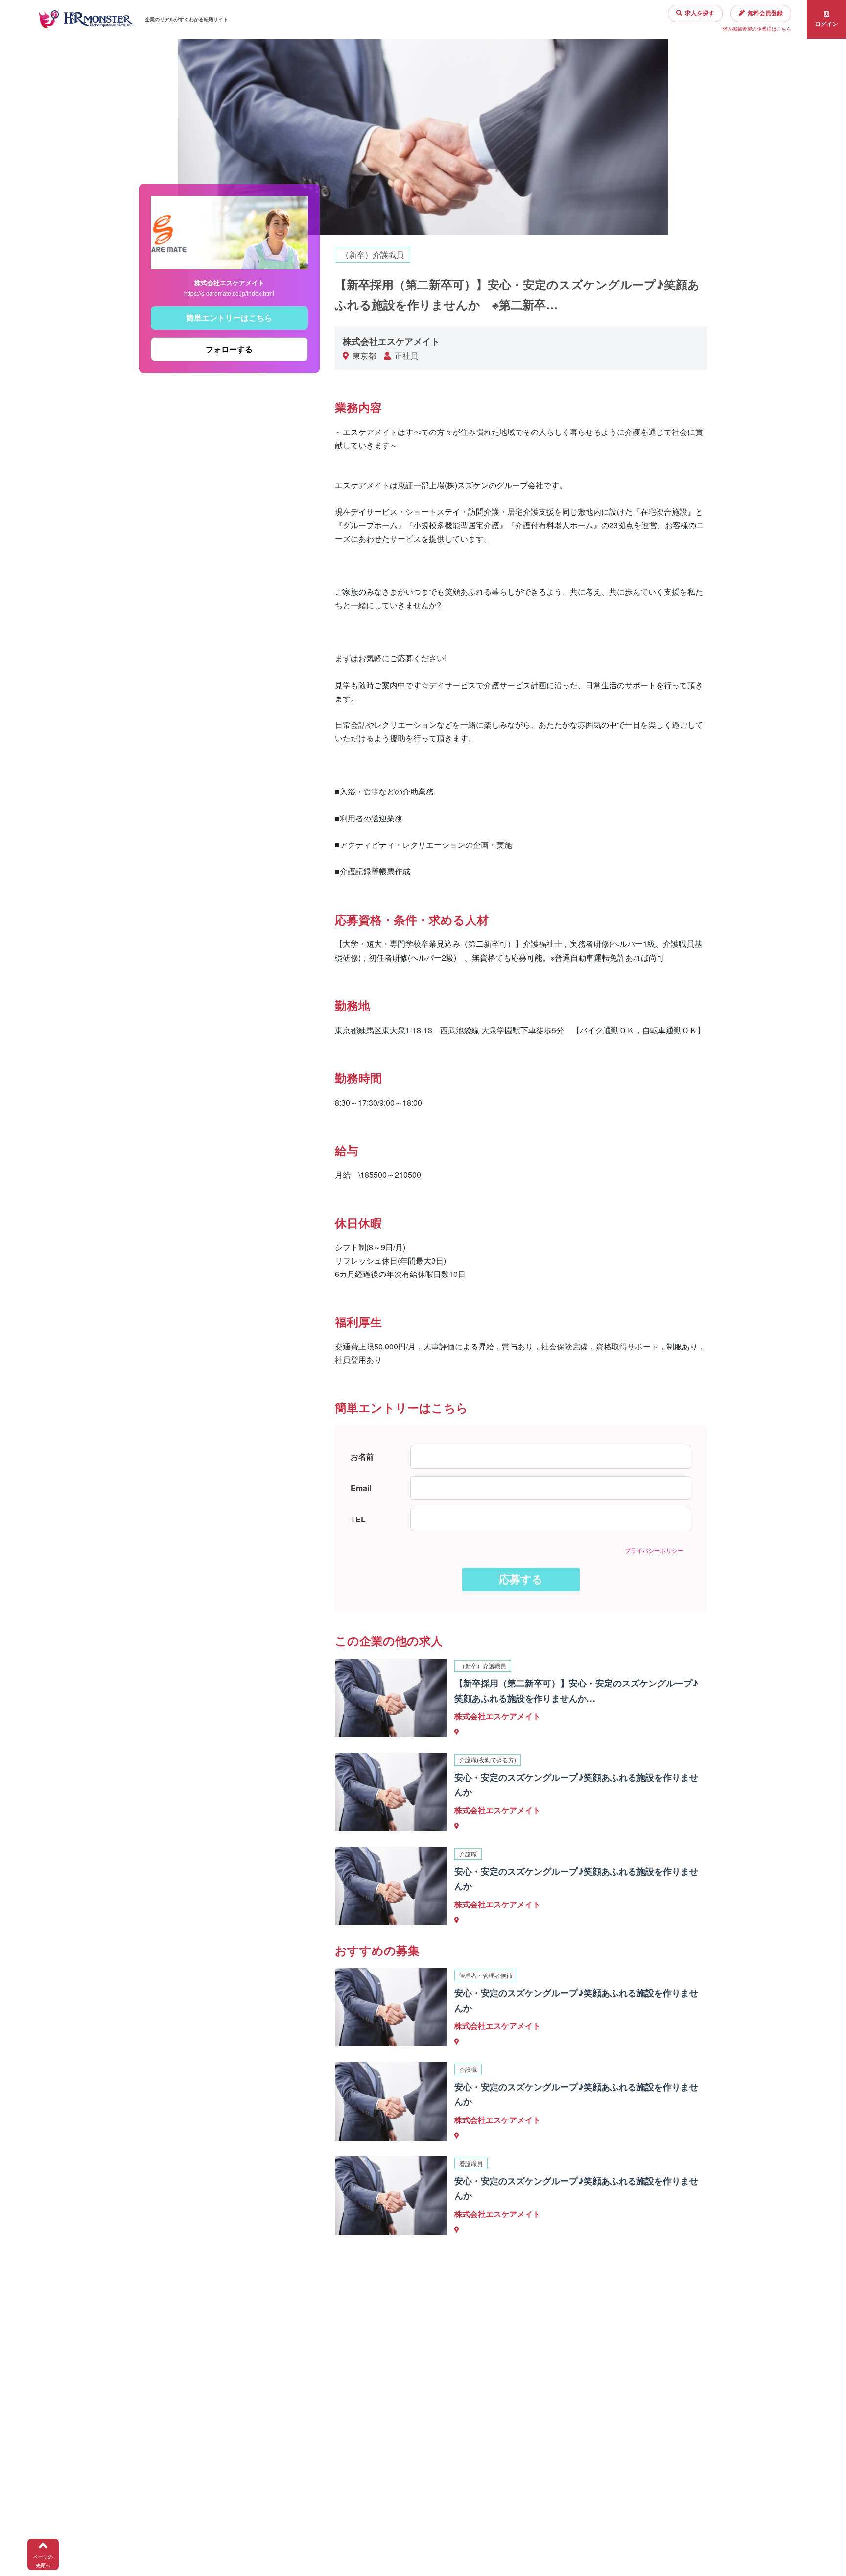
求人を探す (700, 13)
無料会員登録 (765, 13)
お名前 (362, 1457)
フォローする (229, 349)
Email (361, 1488)
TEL (358, 1519)
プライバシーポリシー (654, 1550)
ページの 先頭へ (43, 2561)
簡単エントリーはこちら (229, 318)
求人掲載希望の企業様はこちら (757, 29)
